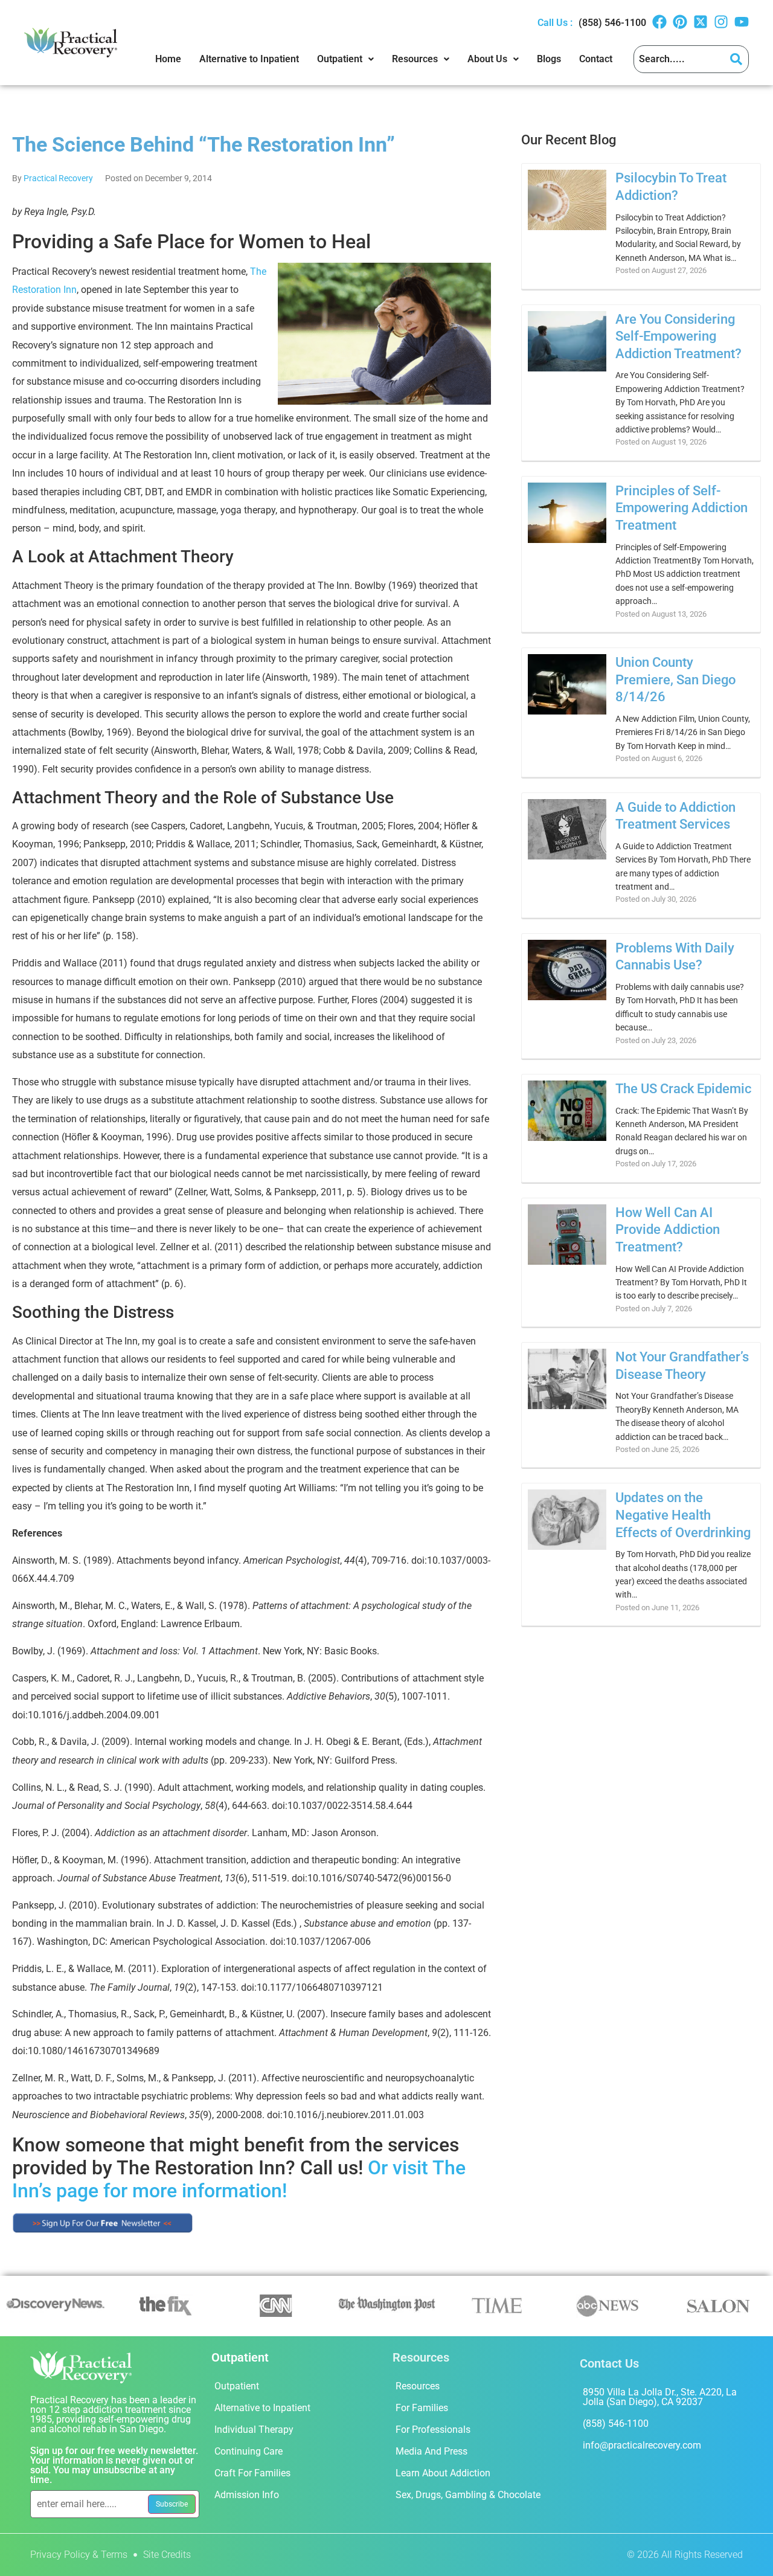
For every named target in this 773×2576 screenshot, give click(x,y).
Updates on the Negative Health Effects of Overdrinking (683, 1515)
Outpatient (340, 59)
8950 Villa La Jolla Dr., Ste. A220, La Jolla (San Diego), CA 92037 (660, 2397)
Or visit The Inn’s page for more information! (239, 2179)
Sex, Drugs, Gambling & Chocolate (468, 2495)
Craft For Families (252, 2473)
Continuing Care (249, 2451)
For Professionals (433, 2430)
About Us (487, 59)
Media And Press (431, 2451)
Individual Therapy (254, 2430)
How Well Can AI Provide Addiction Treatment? (668, 1230)
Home (168, 59)
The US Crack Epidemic (683, 1089)
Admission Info (247, 2495)
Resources (415, 59)
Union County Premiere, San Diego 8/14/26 (675, 679)
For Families (422, 2408)
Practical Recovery (58, 178)
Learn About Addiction (443, 2473)
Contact (596, 59)
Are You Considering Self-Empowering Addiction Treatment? (678, 336)
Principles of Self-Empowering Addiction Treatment (682, 508)
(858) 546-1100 (612, 23)
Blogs (549, 59)
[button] (345, 59)
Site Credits (167, 2555)
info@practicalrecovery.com (642, 2445)
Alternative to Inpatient (249, 59)
